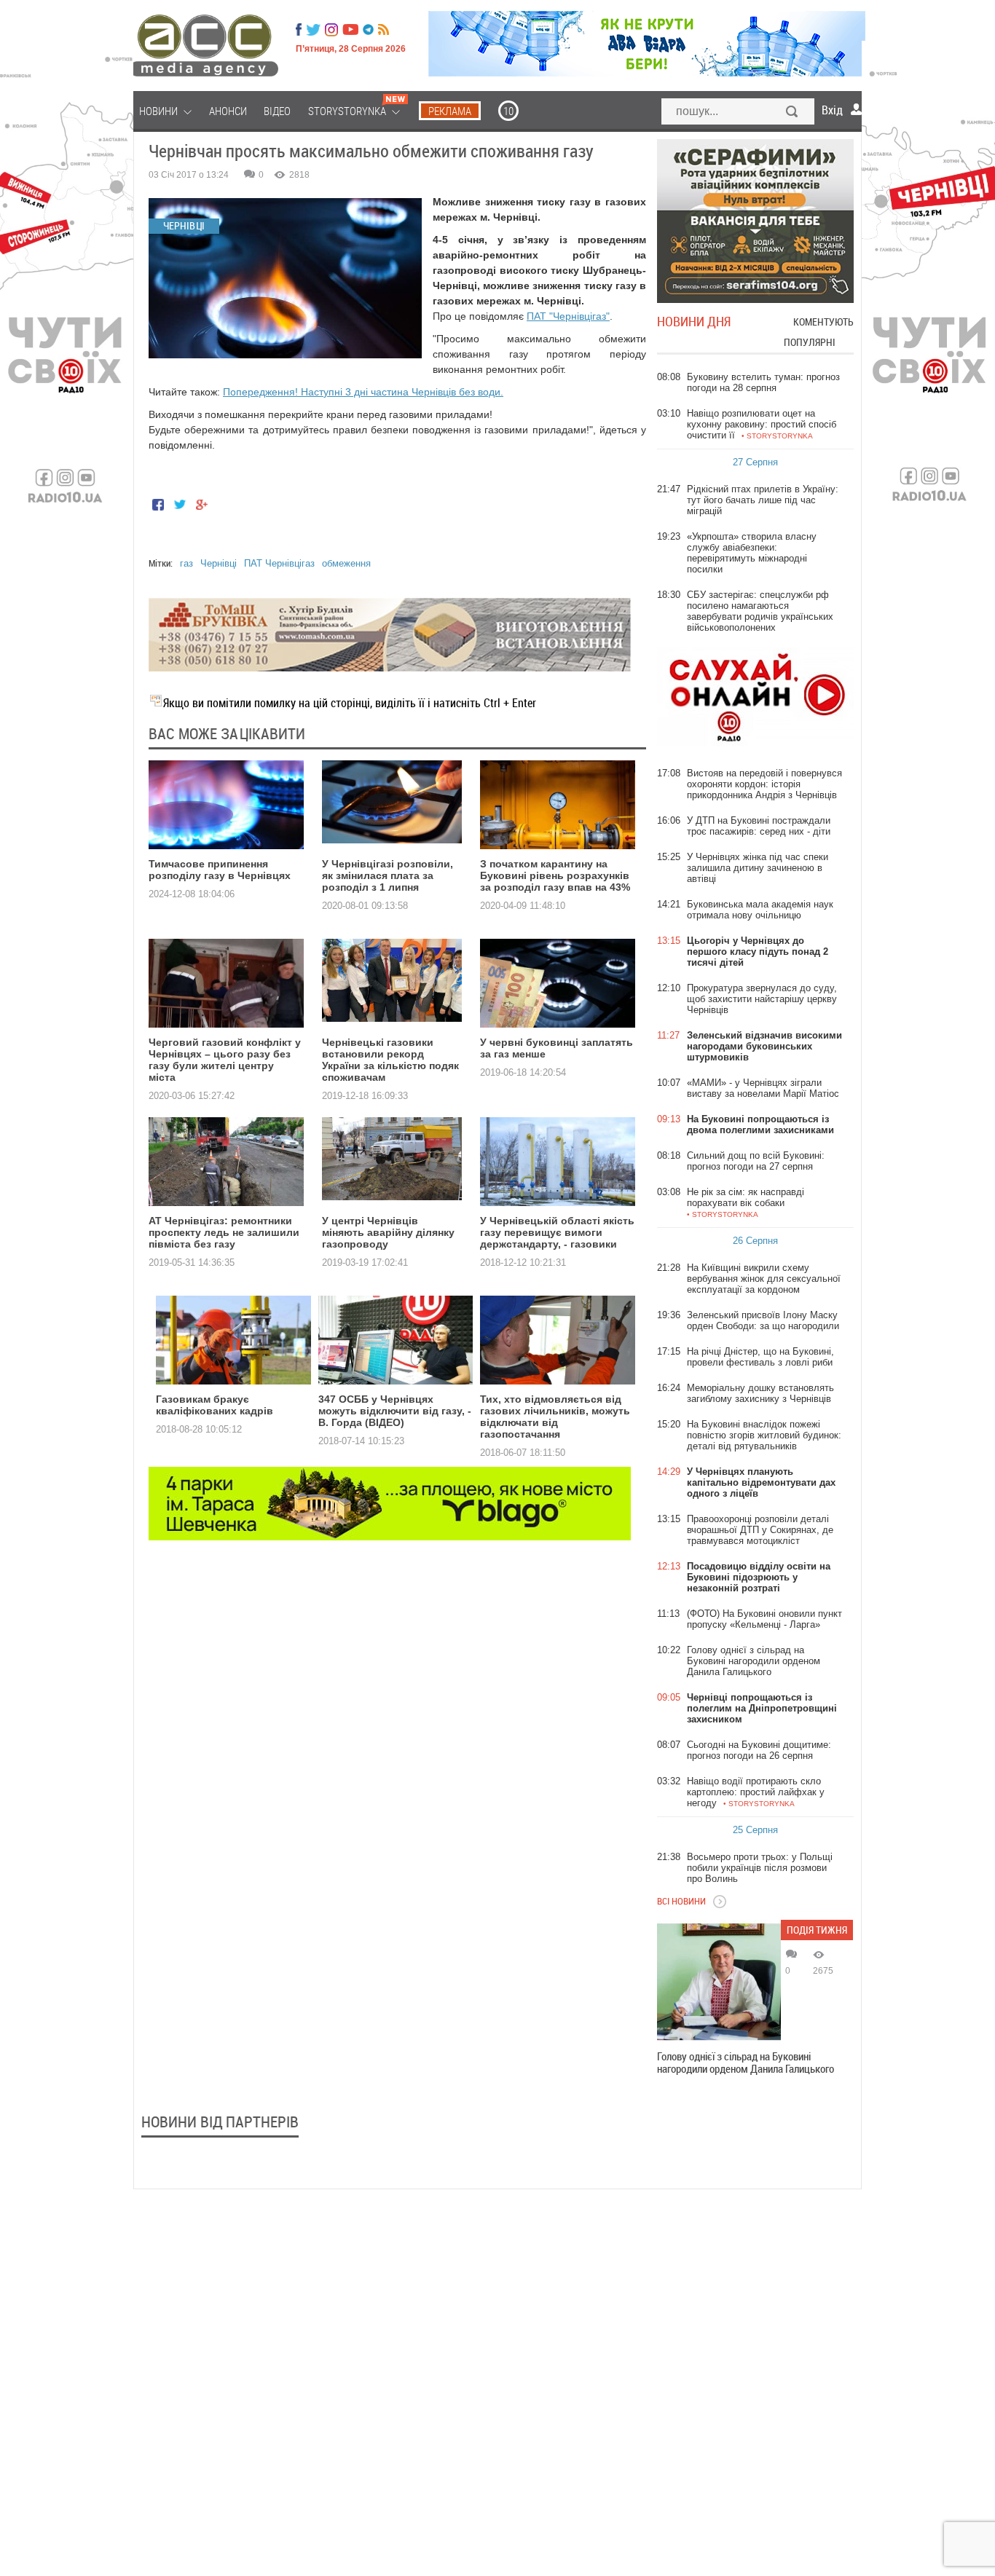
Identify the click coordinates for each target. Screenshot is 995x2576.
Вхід (832, 110)
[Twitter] (313, 30)
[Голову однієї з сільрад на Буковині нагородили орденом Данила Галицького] (719, 1982)
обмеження (346, 563)
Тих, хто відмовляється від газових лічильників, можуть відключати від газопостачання (555, 1417)
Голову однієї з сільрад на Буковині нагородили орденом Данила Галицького (746, 2063)
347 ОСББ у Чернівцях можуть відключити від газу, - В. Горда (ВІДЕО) (395, 1411)
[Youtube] (350, 30)
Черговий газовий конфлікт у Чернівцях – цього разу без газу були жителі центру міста (225, 1060)
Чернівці (219, 563)
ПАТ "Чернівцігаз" (568, 316)
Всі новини (681, 1901)
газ (186, 563)
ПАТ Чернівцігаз (279, 563)
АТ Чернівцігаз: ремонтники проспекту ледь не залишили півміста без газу (224, 1232)
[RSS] (384, 30)
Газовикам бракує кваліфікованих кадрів (215, 1405)
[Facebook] (299, 30)
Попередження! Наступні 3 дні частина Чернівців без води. (363, 392)
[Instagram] (333, 30)
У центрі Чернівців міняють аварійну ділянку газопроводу (388, 1232)
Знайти (793, 113)
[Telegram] (368, 30)
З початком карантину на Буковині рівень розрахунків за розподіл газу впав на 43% (555, 875)
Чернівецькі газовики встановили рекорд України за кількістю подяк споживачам (390, 1060)
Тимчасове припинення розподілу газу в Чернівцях (220, 870)
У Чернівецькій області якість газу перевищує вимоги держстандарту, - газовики (557, 1232)
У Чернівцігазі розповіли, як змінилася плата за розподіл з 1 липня (388, 875)
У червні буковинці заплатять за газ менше (557, 1048)
